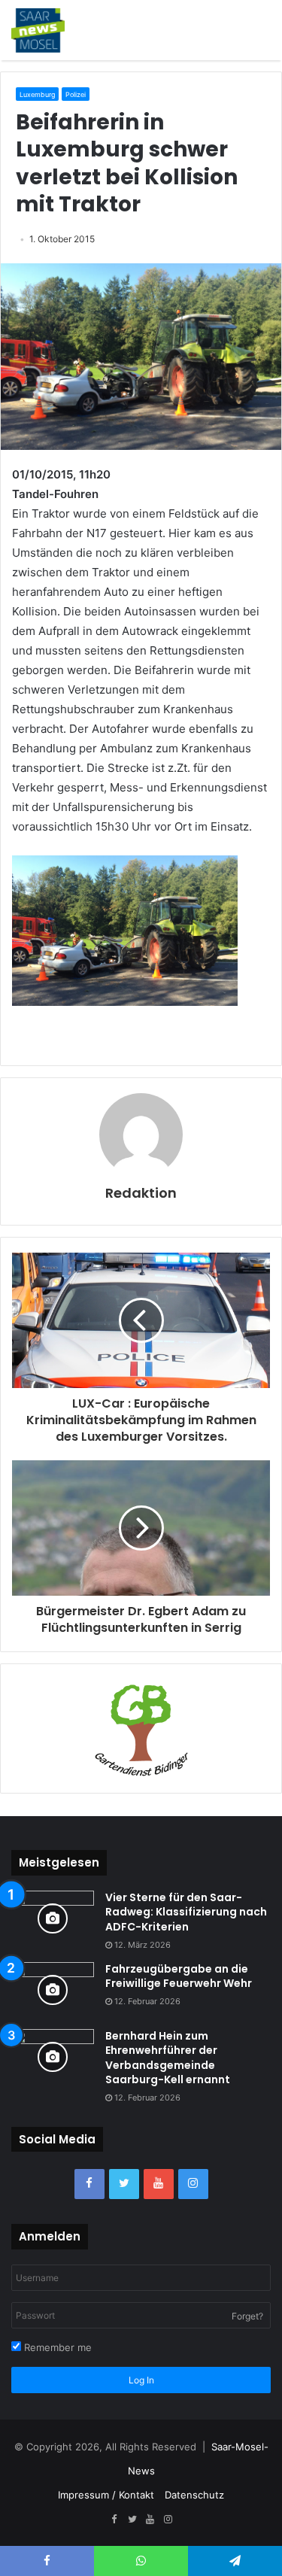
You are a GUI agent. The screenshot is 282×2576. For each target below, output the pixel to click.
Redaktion (141, 1193)
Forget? (247, 2316)
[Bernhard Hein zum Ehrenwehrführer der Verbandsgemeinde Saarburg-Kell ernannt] (53, 2057)
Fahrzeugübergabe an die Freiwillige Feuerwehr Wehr (179, 1976)
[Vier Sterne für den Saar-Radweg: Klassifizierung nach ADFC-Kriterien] (53, 1919)
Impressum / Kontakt (106, 2495)
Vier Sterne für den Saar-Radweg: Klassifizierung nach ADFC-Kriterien (186, 1912)
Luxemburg (37, 94)
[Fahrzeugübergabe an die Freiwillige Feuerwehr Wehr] (53, 1990)
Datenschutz (194, 2495)
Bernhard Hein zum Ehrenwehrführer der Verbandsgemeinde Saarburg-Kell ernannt (168, 2058)
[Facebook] (89, 2184)
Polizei (76, 94)
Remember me (56, 2347)
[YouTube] (159, 2184)
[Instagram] (193, 2184)
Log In (141, 2380)
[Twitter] (124, 2184)
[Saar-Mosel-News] (38, 30)
